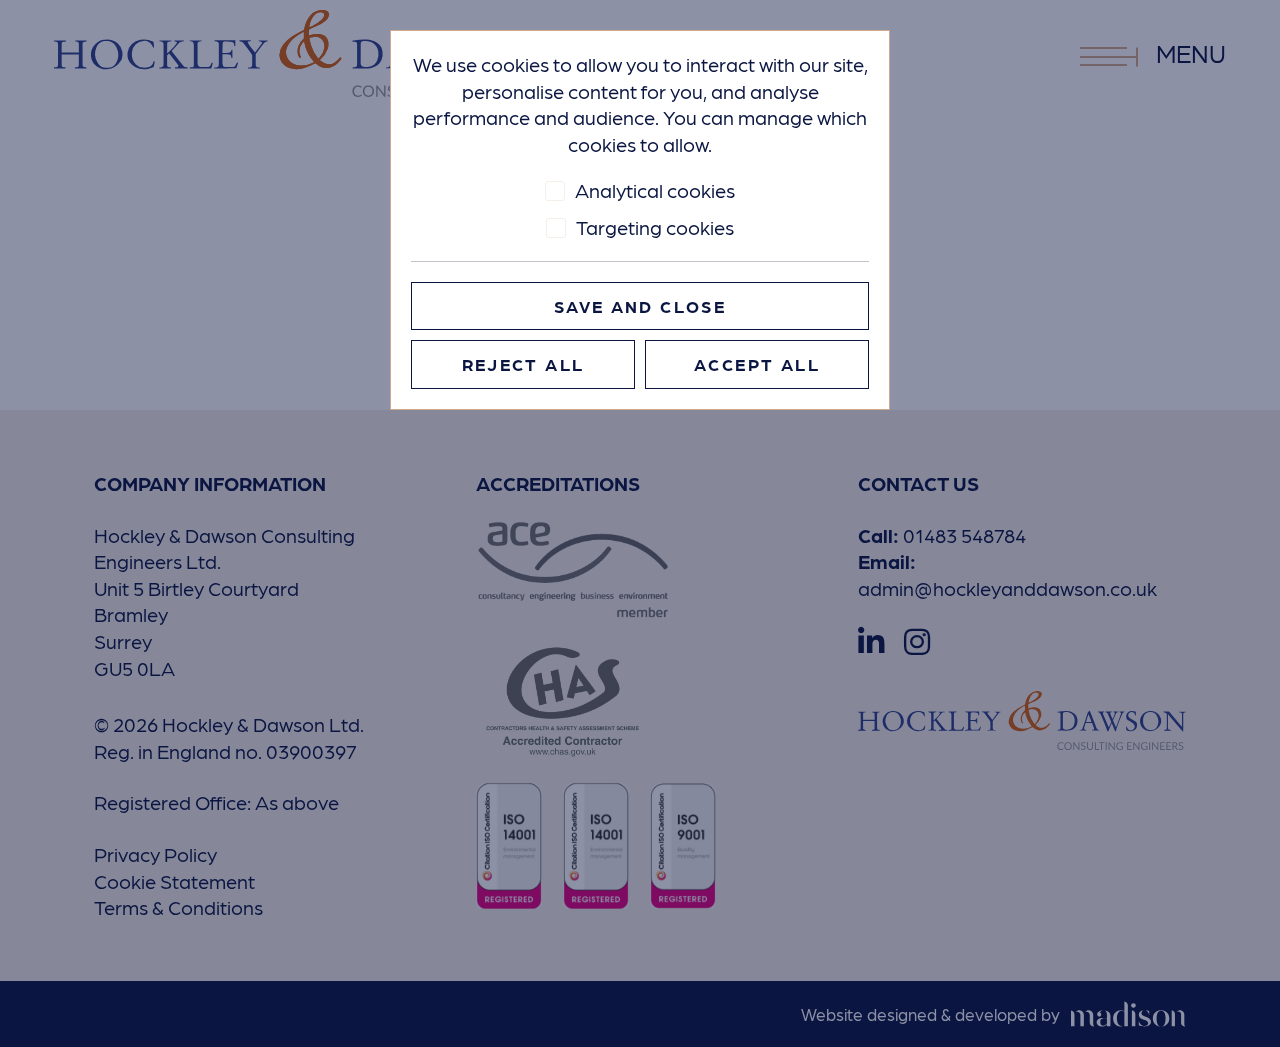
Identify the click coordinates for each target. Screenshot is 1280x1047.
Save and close (640, 306)
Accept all (757, 364)
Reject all (523, 364)
